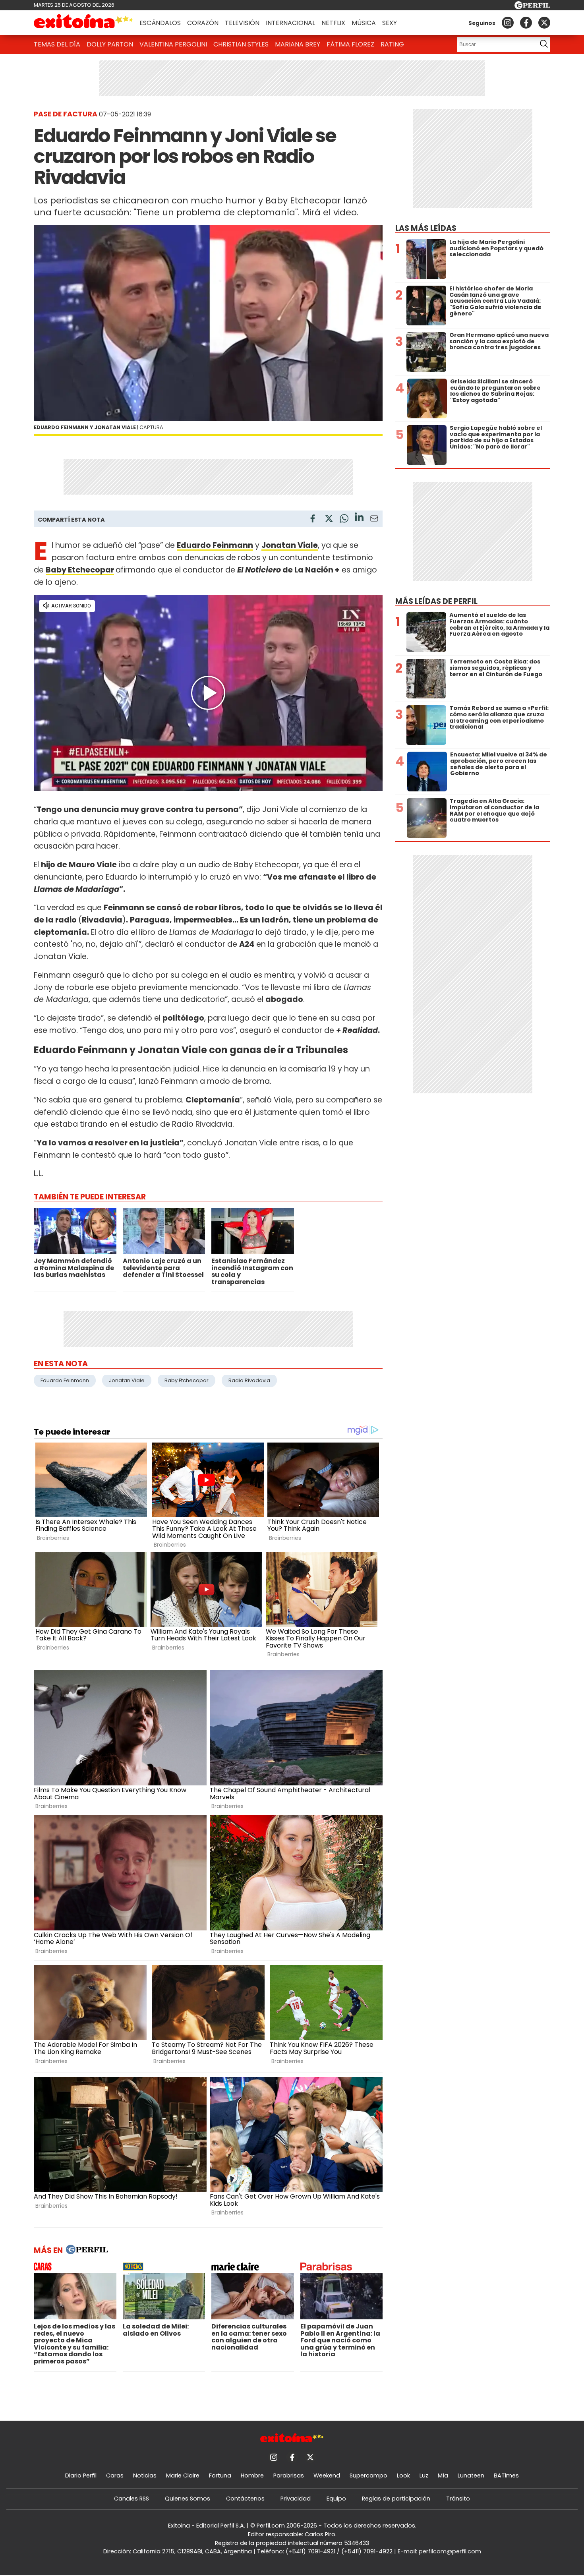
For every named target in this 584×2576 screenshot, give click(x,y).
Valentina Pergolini (173, 44)
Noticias (145, 2475)
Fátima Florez (350, 44)
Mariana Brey (298, 44)
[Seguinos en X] (544, 23)
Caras (115, 2475)
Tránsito (458, 2499)
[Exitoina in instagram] (508, 23)
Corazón (203, 23)
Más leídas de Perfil (436, 601)
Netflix (333, 23)
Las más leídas (426, 228)
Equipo (336, 2499)
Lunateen (471, 2475)
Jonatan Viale (127, 1380)
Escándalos (160, 23)
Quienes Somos (188, 2499)
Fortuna (220, 2475)
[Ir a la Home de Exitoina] (83, 23)
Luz (424, 2475)
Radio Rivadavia (249, 1380)
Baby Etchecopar (80, 570)
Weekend (327, 2475)
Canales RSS (131, 2499)
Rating (392, 44)
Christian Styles (241, 44)
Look (403, 2475)
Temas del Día (57, 44)
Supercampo (368, 2475)
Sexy (390, 23)
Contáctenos (245, 2499)
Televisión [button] (242, 23)
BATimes (506, 2475)
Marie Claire (183, 2475)
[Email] (374, 520)
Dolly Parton (110, 44)
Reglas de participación (396, 2499)
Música (364, 23)
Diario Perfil (81, 2475)
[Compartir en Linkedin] (359, 518)
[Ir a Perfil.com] (532, 7)
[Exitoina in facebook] (526, 23)
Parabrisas (289, 2475)
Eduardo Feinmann (65, 1380)
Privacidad (296, 2499)
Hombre (252, 2475)
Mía (443, 2475)
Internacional (290, 23)
